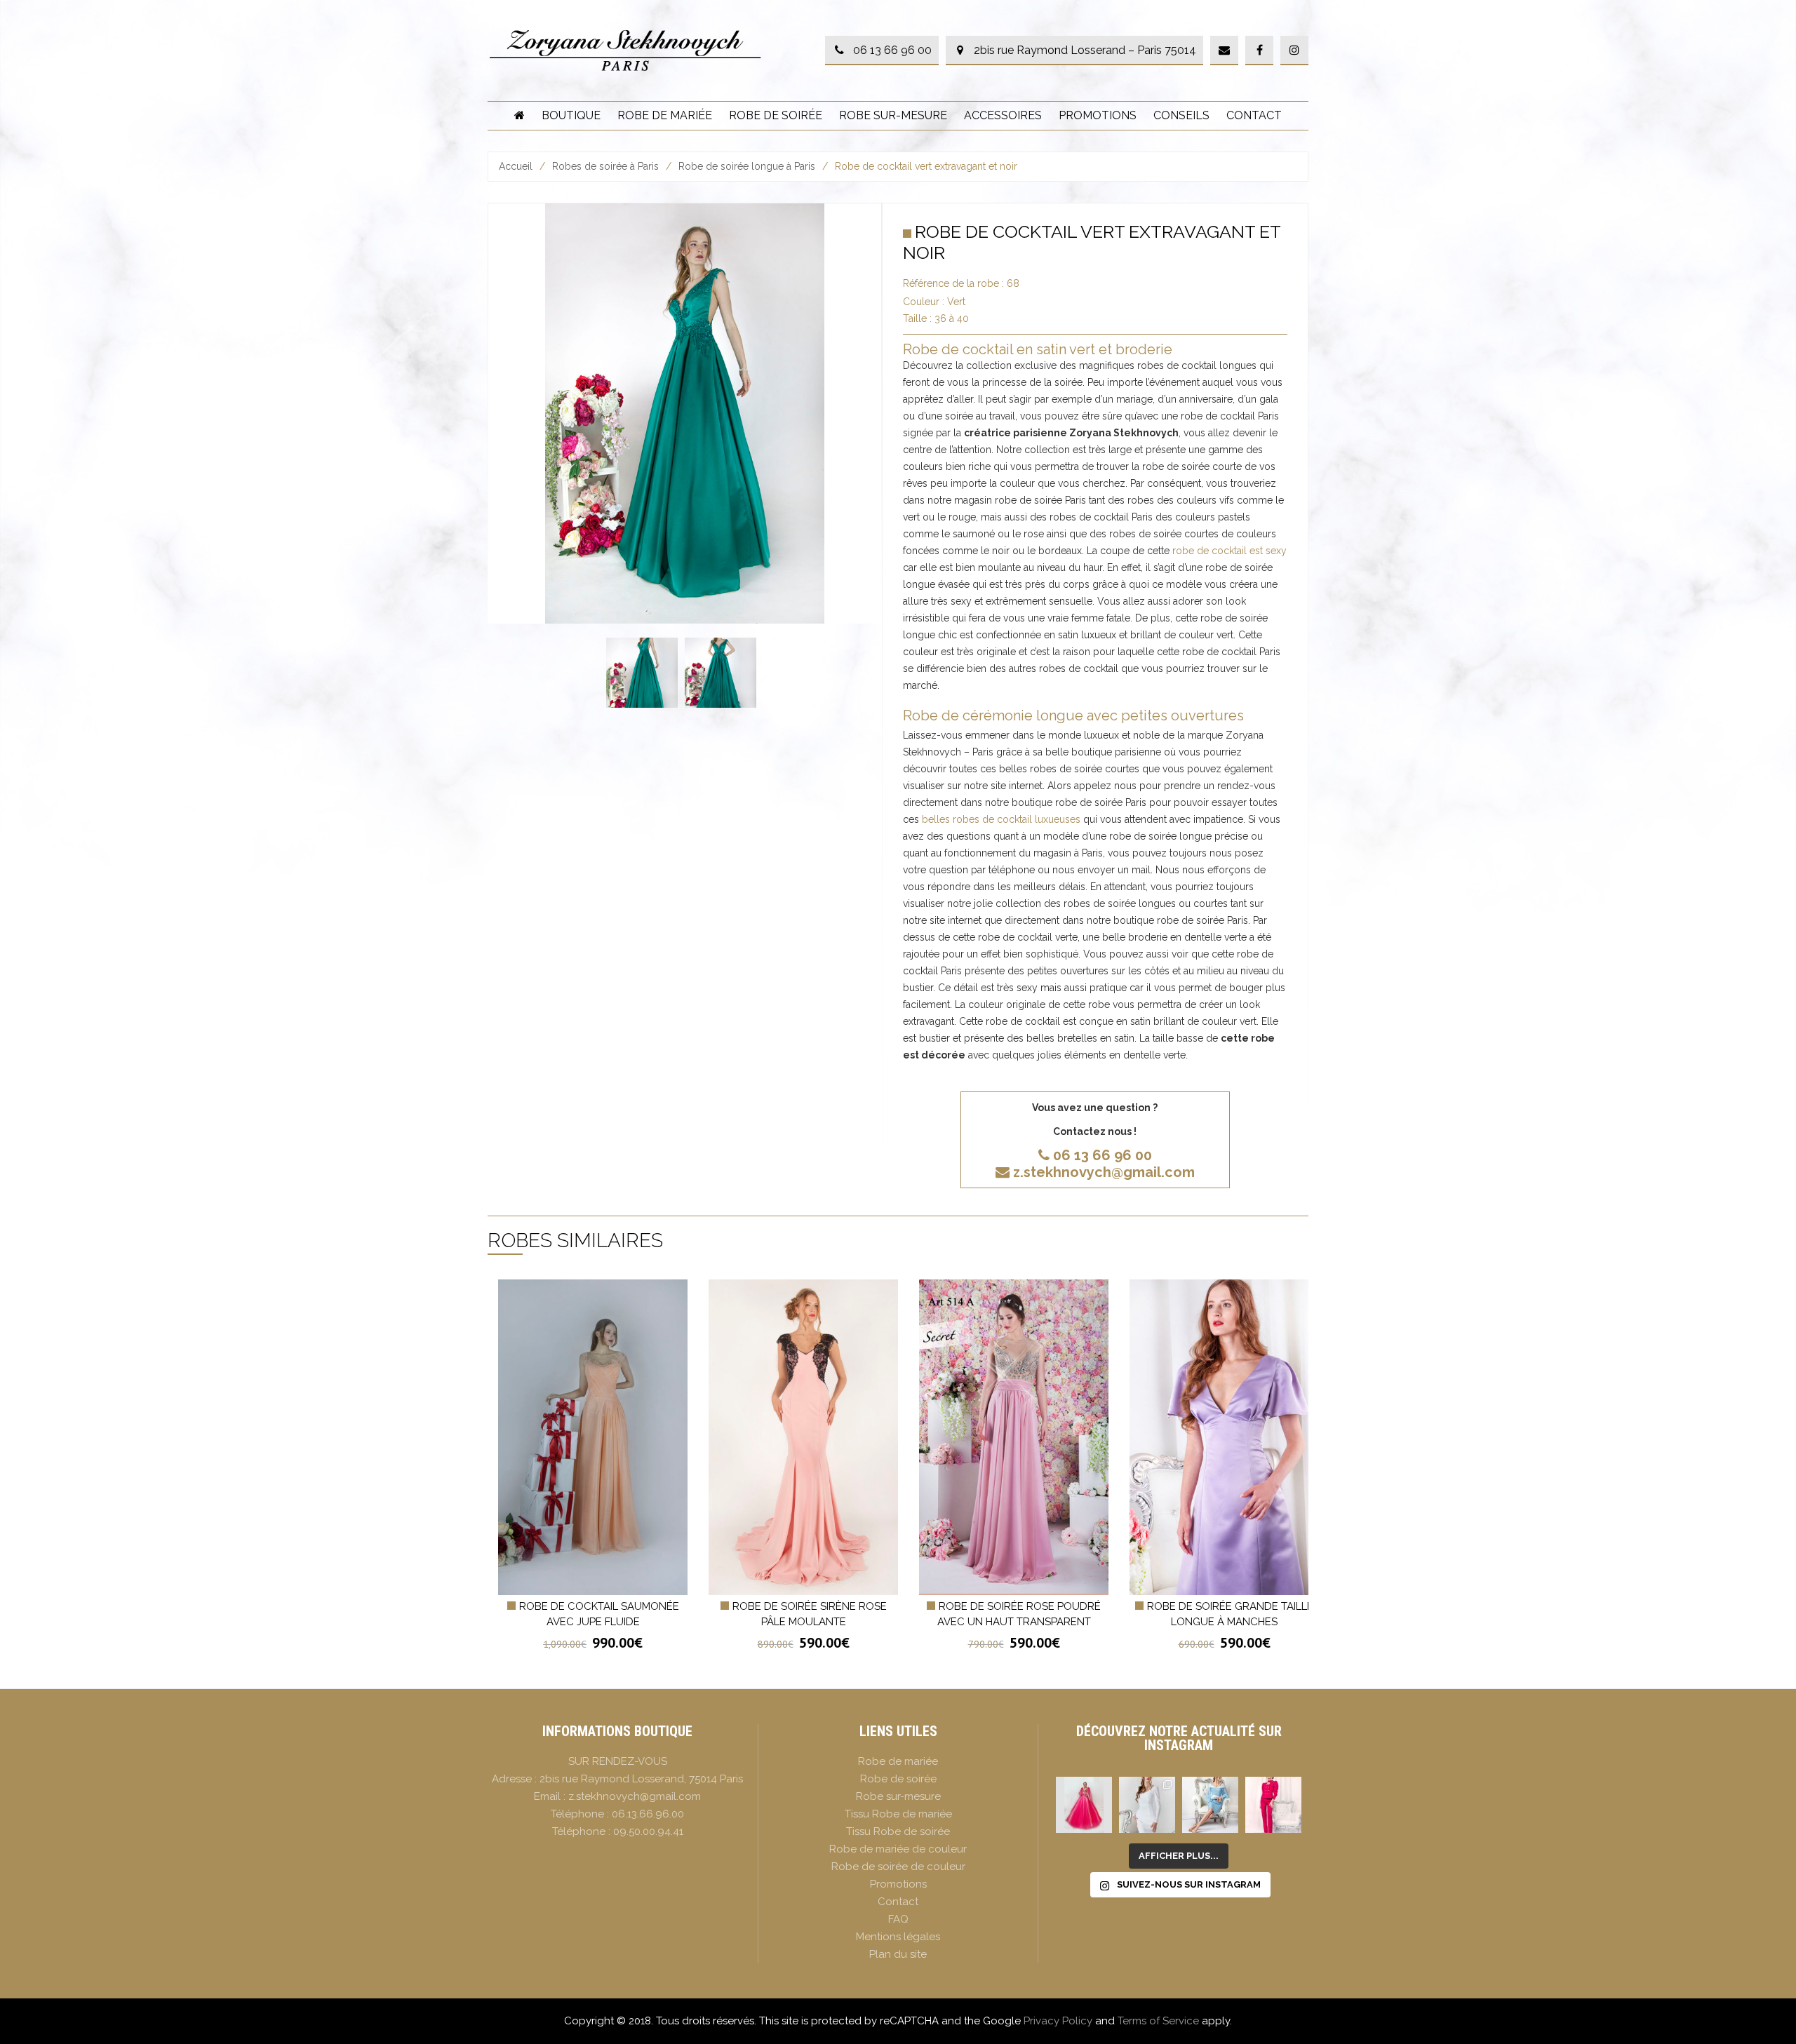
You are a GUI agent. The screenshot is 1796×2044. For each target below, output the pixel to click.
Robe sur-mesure (893, 115)
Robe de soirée (776, 115)
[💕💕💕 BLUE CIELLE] (1210, 1805)
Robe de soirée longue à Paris (747, 166)
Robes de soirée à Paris (605, 166)
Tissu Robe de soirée (898, 1831)
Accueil (516, 166)
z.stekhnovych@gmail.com (1104, 1172)
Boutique (571, 115)
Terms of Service (1158, 2021)
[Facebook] (1259, 51)
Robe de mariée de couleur (898, 1849)
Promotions (1098, 115)
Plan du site (898, 1954)
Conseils (1181, 115)
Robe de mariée (665, 115)
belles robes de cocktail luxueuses (1001, 819)
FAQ (898, 1919)
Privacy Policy (1058, 2021)
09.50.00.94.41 (648, 1831)
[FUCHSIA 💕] (1273, 1805)
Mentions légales (898, 1937)
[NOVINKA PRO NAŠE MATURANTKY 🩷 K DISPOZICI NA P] (1084, 1805)
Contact (1254, 115)
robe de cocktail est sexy (1229, 551)
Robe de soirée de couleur (898, 1867)
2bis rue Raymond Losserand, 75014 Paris (641, 1779)
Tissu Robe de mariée (898, 1814)
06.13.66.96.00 (648, 1814)
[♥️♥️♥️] (1147, 1805)
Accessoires (1003, 115)
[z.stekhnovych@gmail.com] (1224, 51)
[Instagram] (1294, 51)
